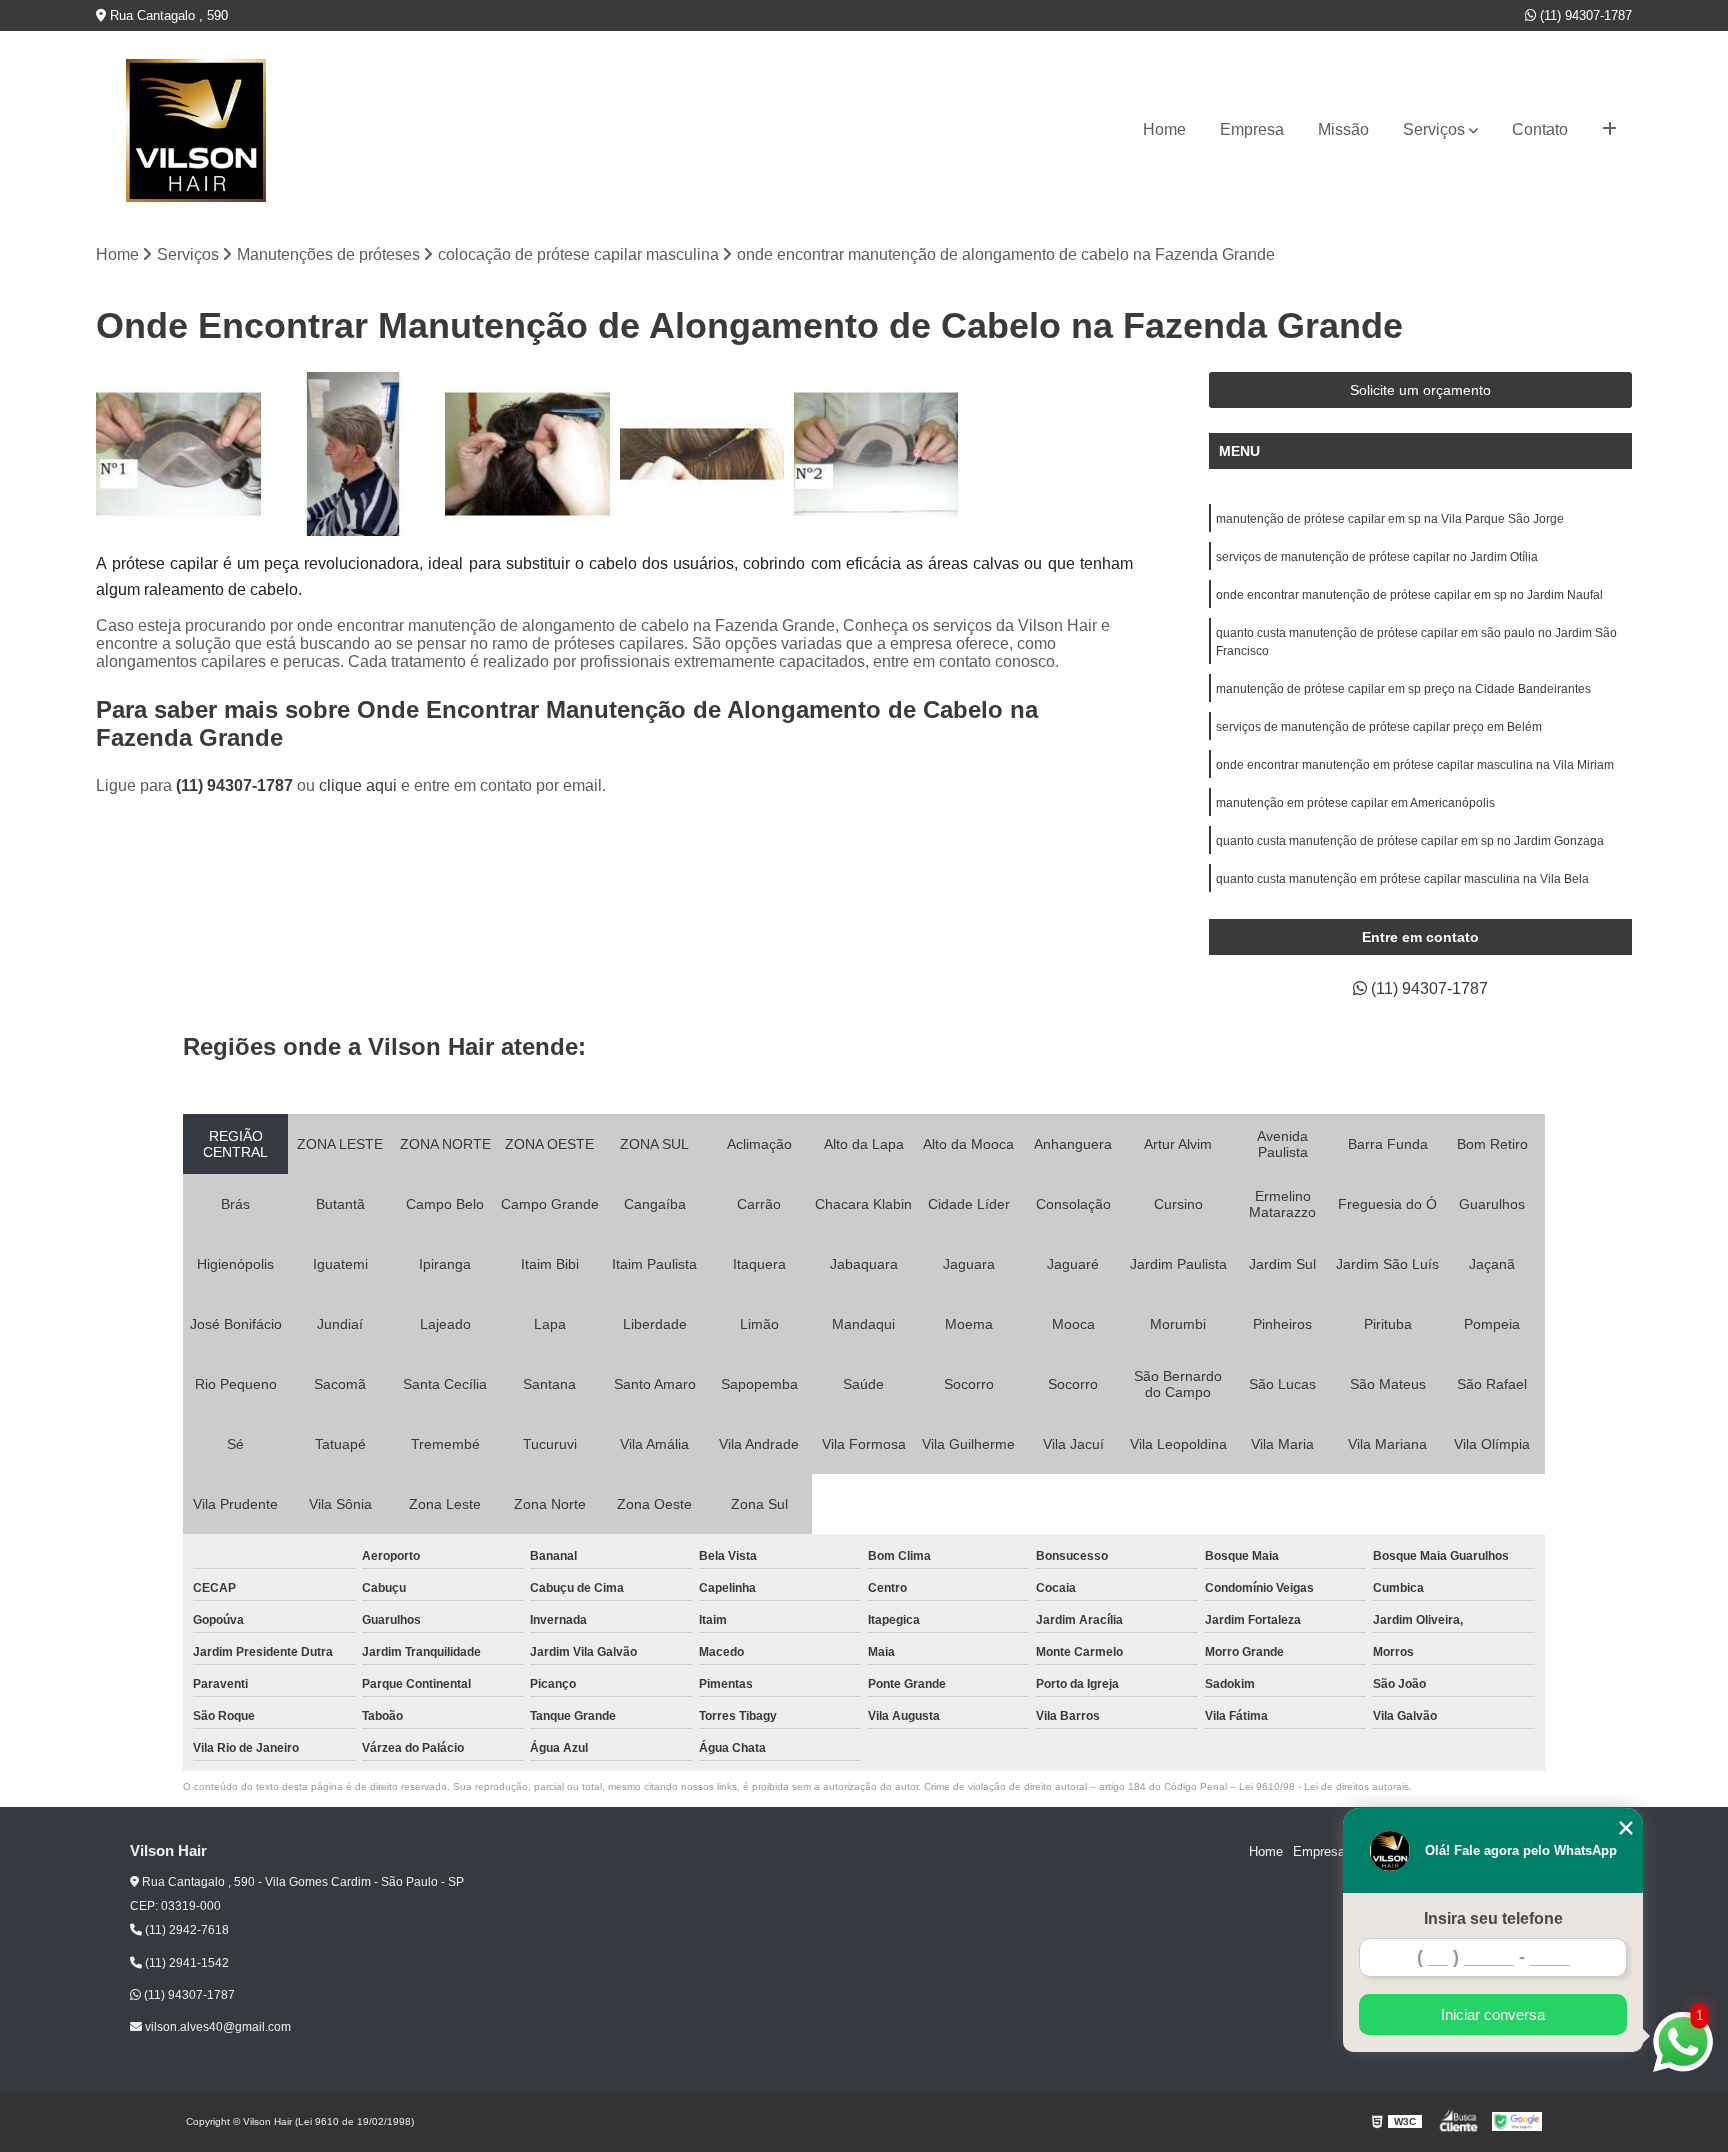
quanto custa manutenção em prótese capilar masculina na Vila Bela (1402, 879)
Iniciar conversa (1493, 2014)
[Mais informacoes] (1609, 130)
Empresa (1252, 129)
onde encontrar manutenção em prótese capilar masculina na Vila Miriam (1415, 765)
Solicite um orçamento (1420, 390)
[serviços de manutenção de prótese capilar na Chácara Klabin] (353, 454)
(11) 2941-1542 (185, 1963)
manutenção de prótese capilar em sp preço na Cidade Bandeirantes (1403, 689)
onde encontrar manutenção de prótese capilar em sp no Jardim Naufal (1409, 595)
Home (1164, 129)
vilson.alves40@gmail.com (216, 2027)
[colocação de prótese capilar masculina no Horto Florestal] (178, 454)
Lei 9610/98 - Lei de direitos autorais (1324, 1786)
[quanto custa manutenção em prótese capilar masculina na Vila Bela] (876, 454)
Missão (1343, 129)
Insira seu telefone (1493, 1918)
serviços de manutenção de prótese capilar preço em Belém (1379, 727)
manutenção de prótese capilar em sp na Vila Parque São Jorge (1390, 519)
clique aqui (358, 785)
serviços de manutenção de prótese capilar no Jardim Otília (1377, 557)
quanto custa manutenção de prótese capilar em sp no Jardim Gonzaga (1410, 841)
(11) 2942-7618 (185, 1930)
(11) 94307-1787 (1584, 15)
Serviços (1434, 129)
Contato (1540, 129)
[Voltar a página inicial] (196, 130)
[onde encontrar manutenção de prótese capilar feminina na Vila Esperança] (702, 454)
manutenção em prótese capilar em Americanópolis (1355, 803)
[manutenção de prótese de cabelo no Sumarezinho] (527, 454)
